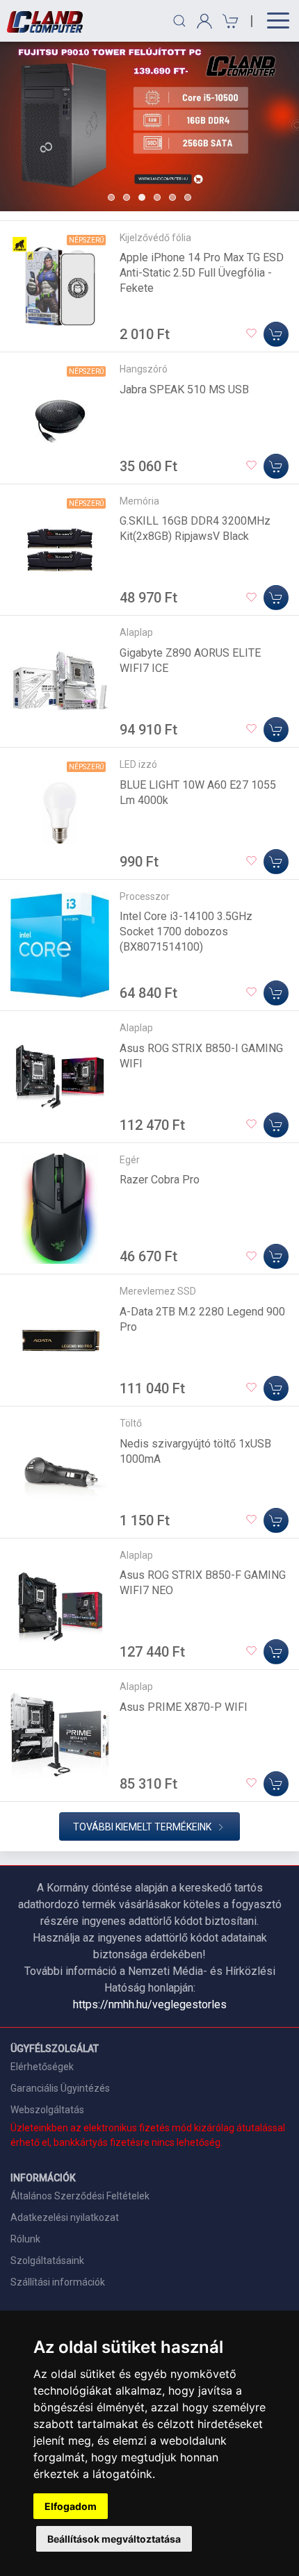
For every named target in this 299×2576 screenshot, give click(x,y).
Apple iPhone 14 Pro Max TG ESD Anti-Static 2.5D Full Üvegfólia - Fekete (202, 273)
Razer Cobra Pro (160, 1180)
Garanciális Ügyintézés (60, 2088)
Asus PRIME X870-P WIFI (184, 1707)
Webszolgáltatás (47, 2110)
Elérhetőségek (42, 2067)
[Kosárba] (276, 334)
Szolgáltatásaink (47, 2261)
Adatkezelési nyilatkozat (65, 2217)
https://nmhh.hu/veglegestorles (150, 2004)
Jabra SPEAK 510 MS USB (184, 389)
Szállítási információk (58, 2282)
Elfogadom (71, 2506)
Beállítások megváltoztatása (114, 2539)
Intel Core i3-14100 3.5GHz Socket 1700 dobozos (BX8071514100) (186, 932)
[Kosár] (228, 21)
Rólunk (25, 2239)
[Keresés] (179, 21)
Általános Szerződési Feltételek (80, 2196)
